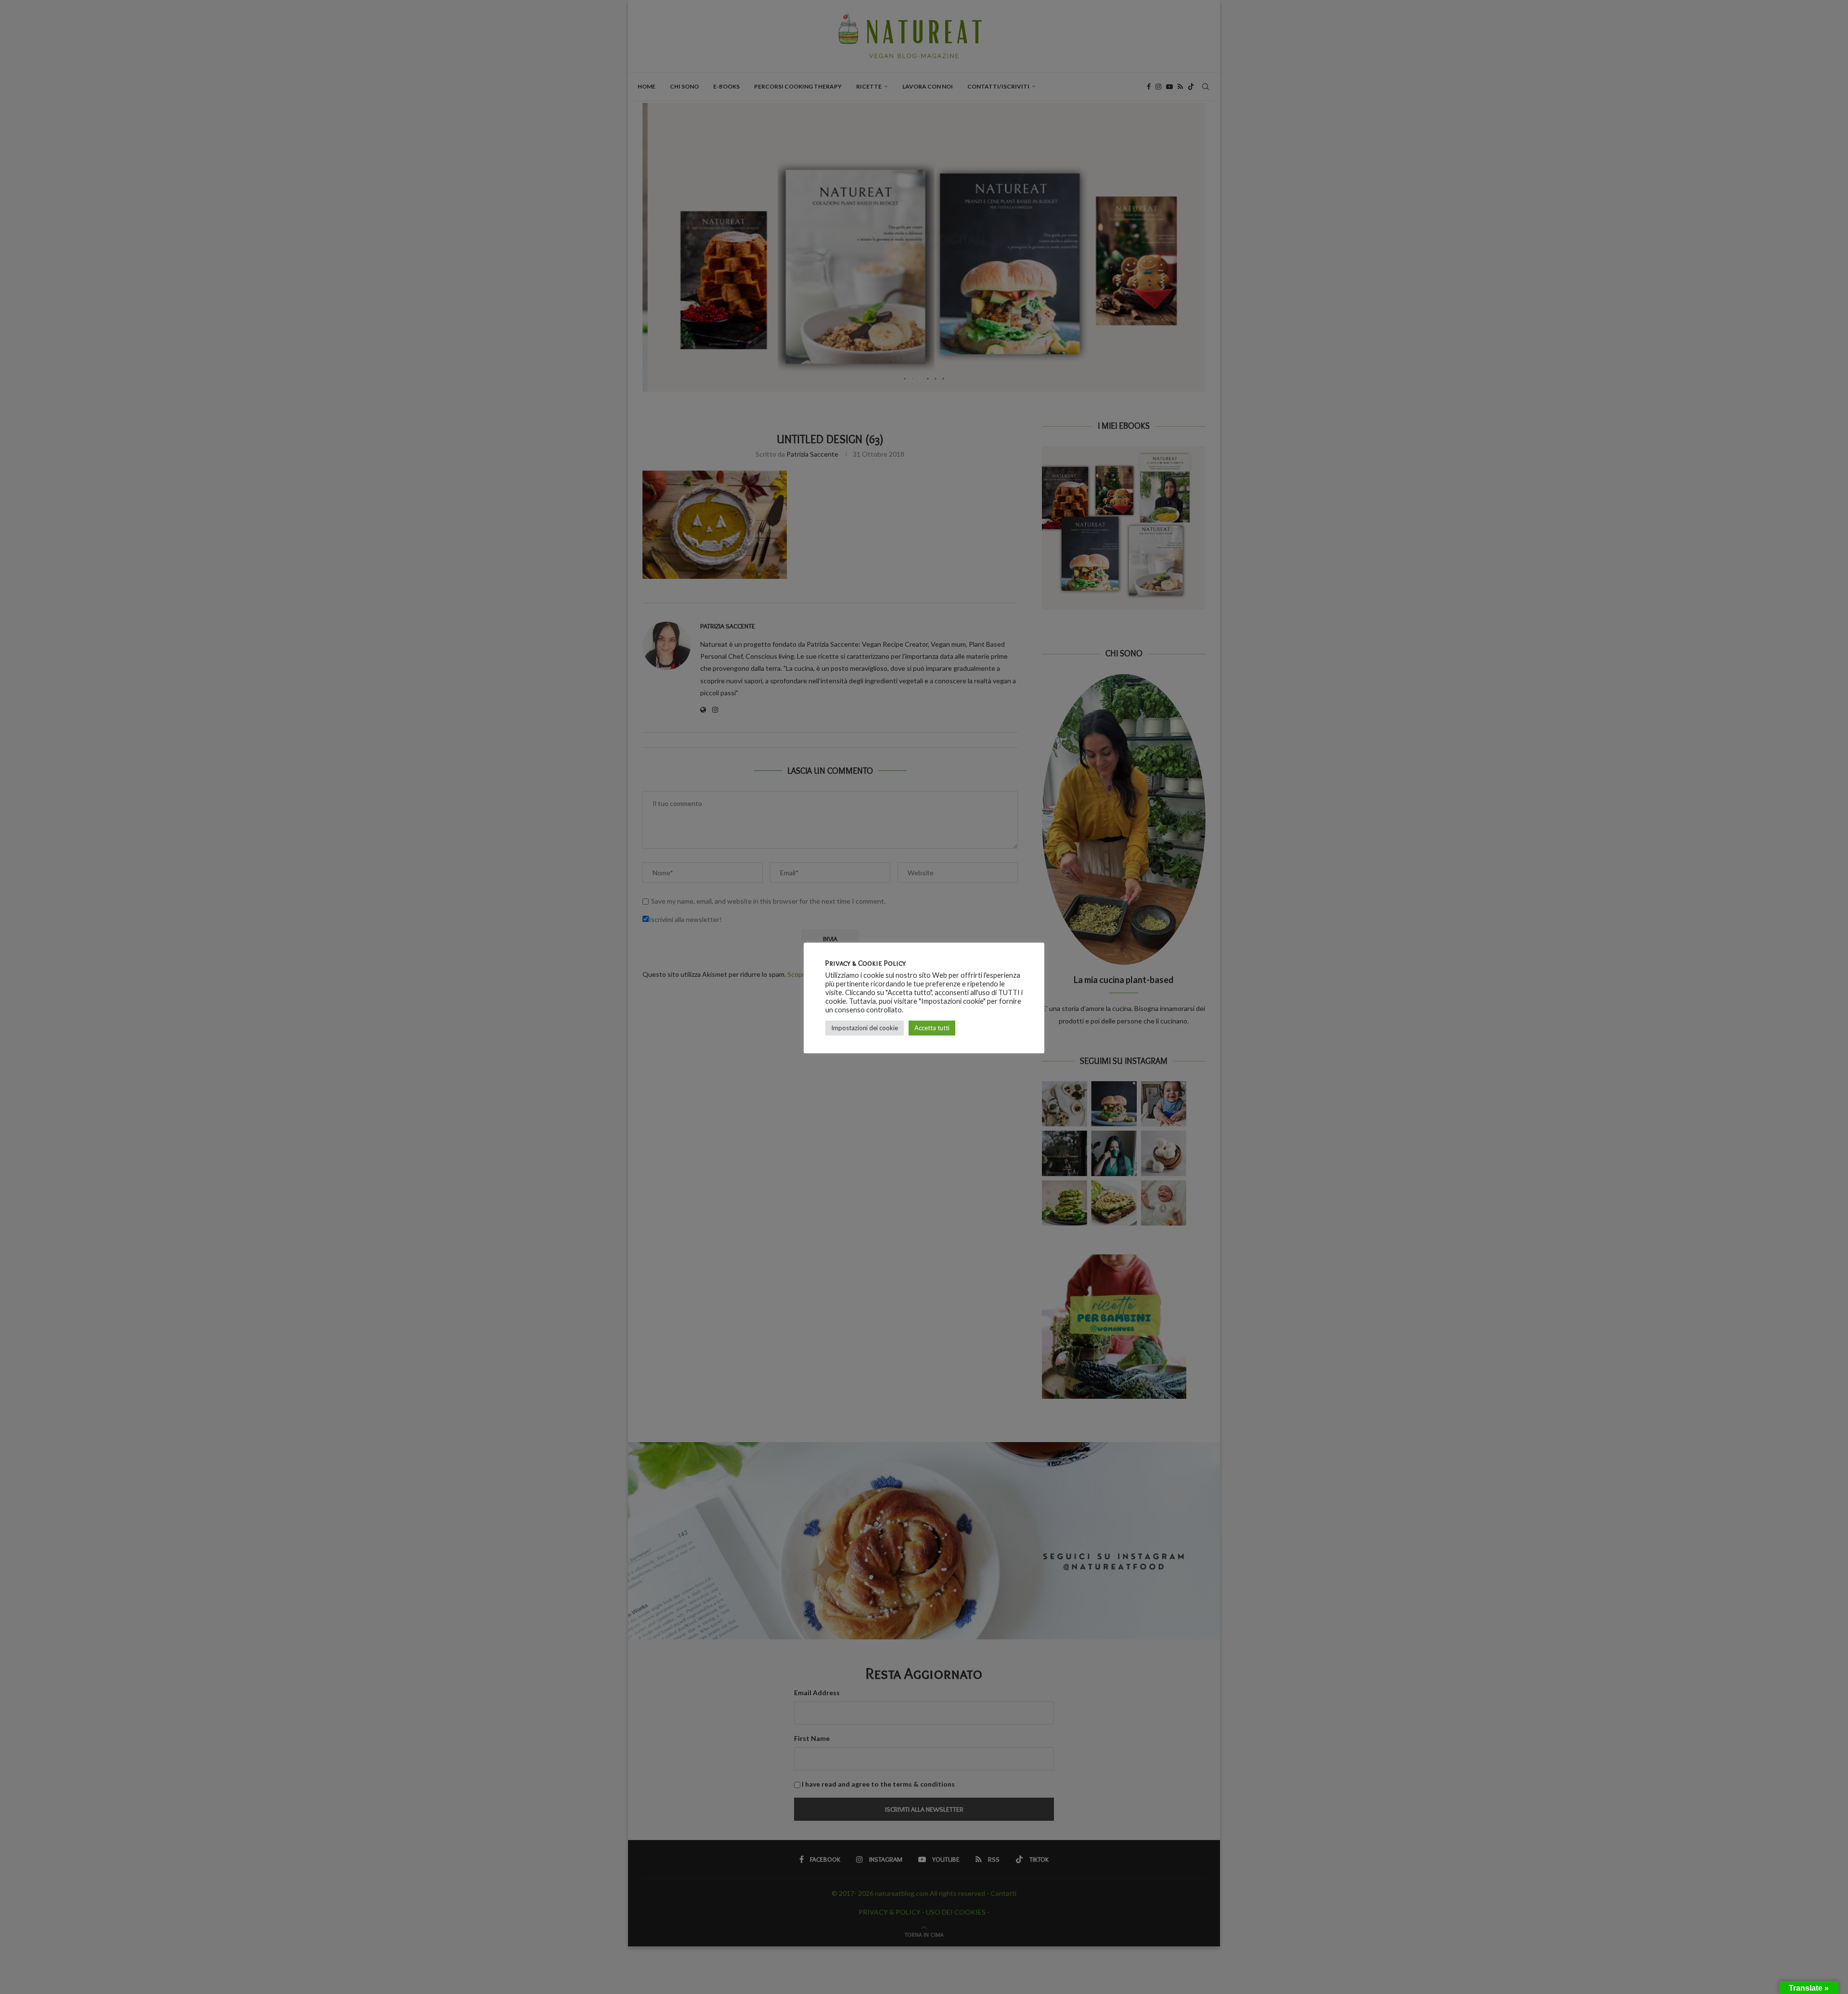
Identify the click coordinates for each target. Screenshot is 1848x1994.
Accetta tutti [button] (932, 1028)
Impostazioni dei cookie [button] (865, 1028)
